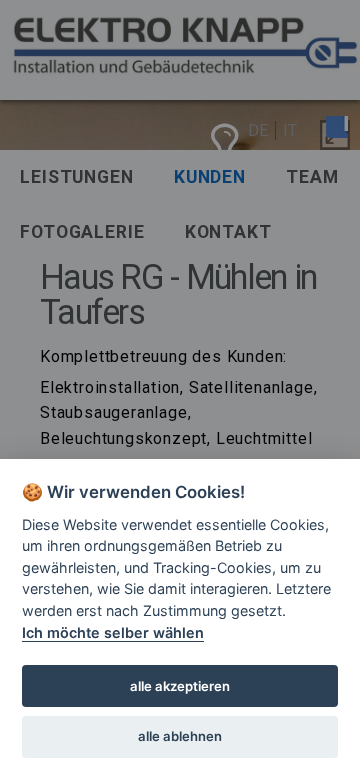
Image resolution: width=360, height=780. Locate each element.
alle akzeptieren (180, 686)
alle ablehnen (180, 736)
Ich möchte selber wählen (113, 632)
